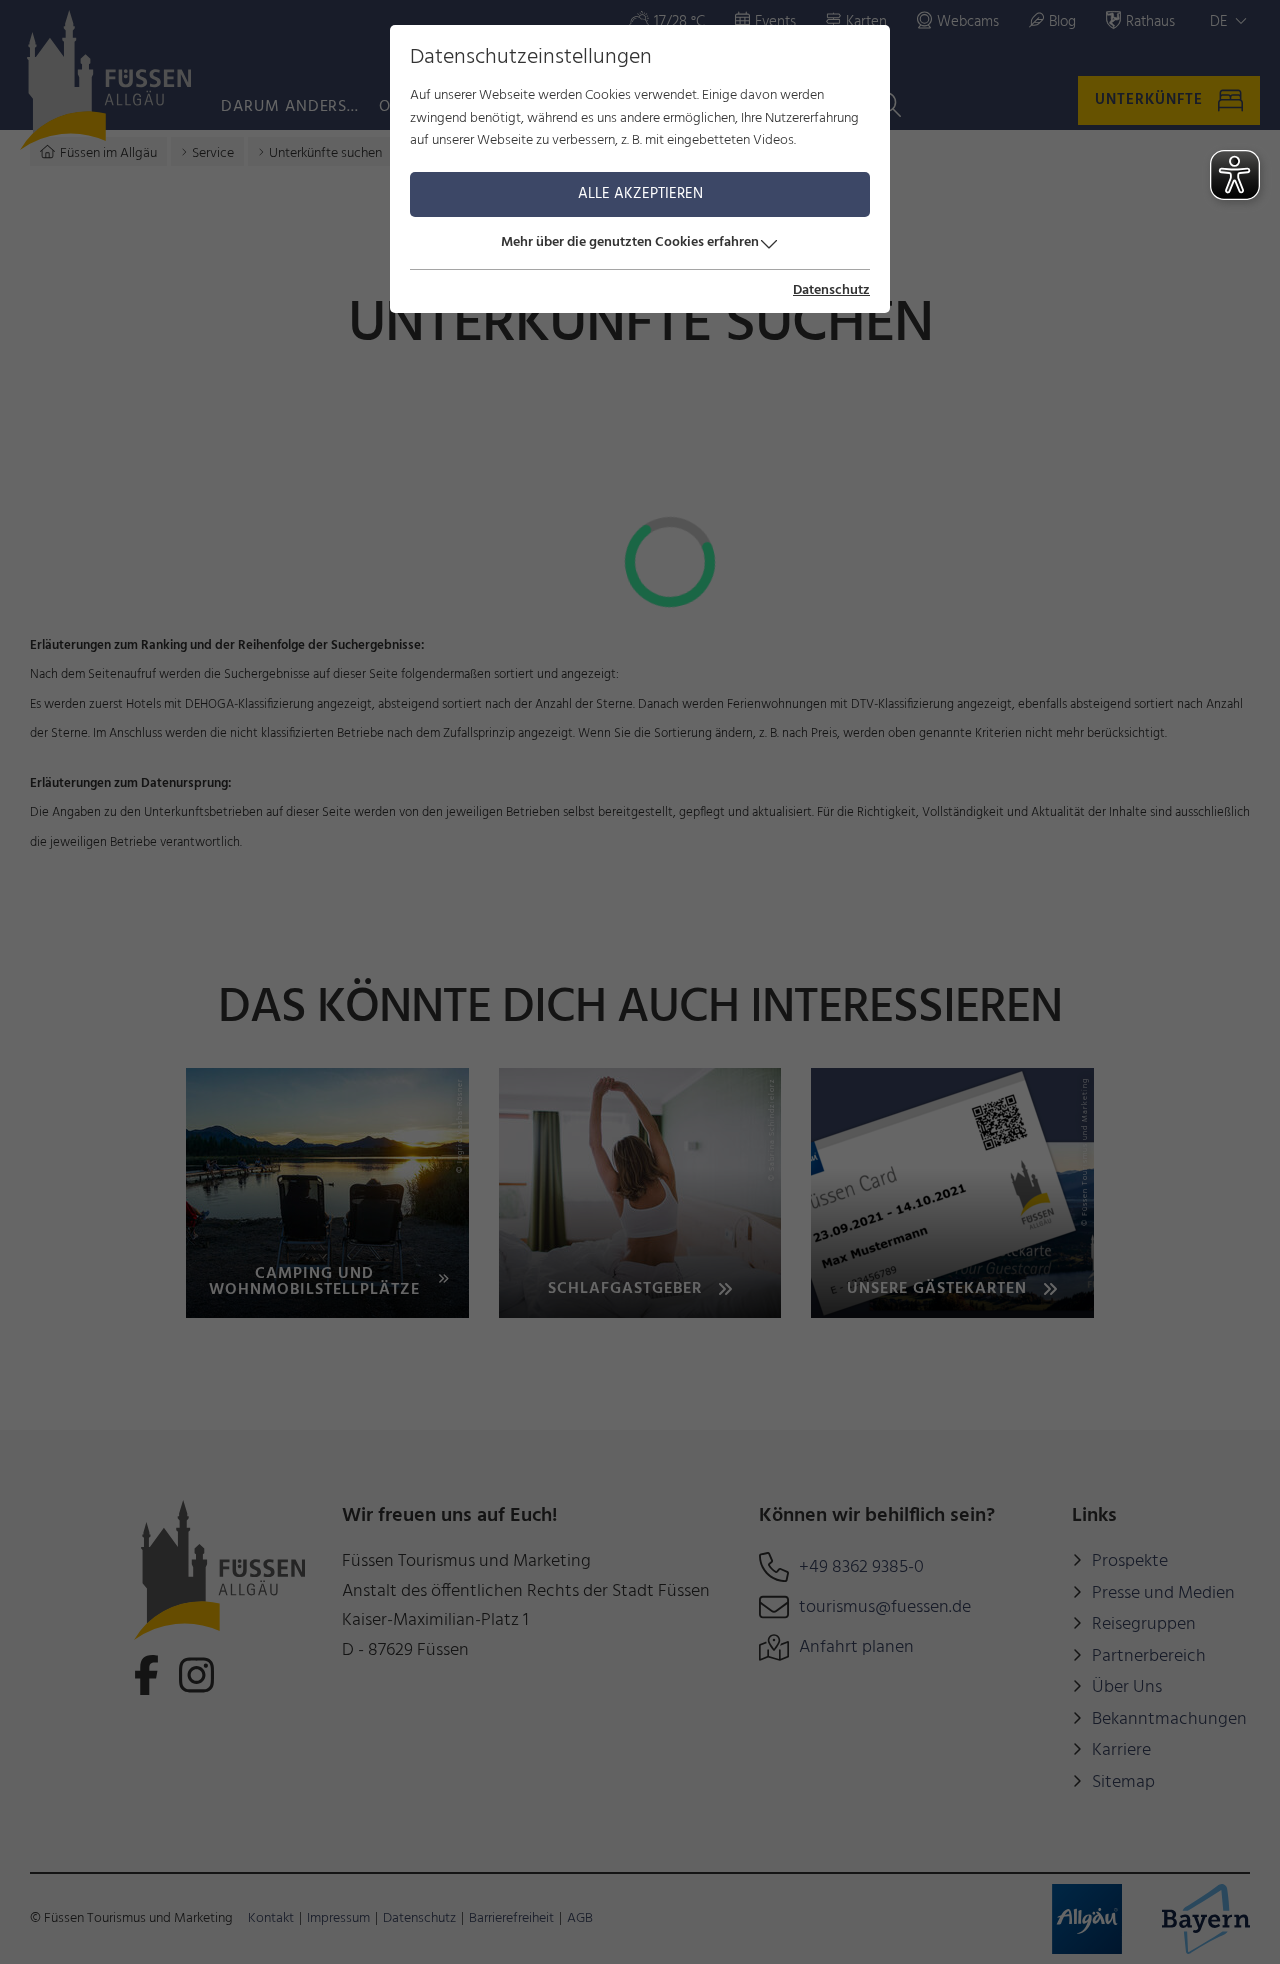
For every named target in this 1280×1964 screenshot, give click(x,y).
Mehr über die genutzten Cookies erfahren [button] (630, 242)
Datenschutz (831, 291)
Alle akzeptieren (640, 194)
